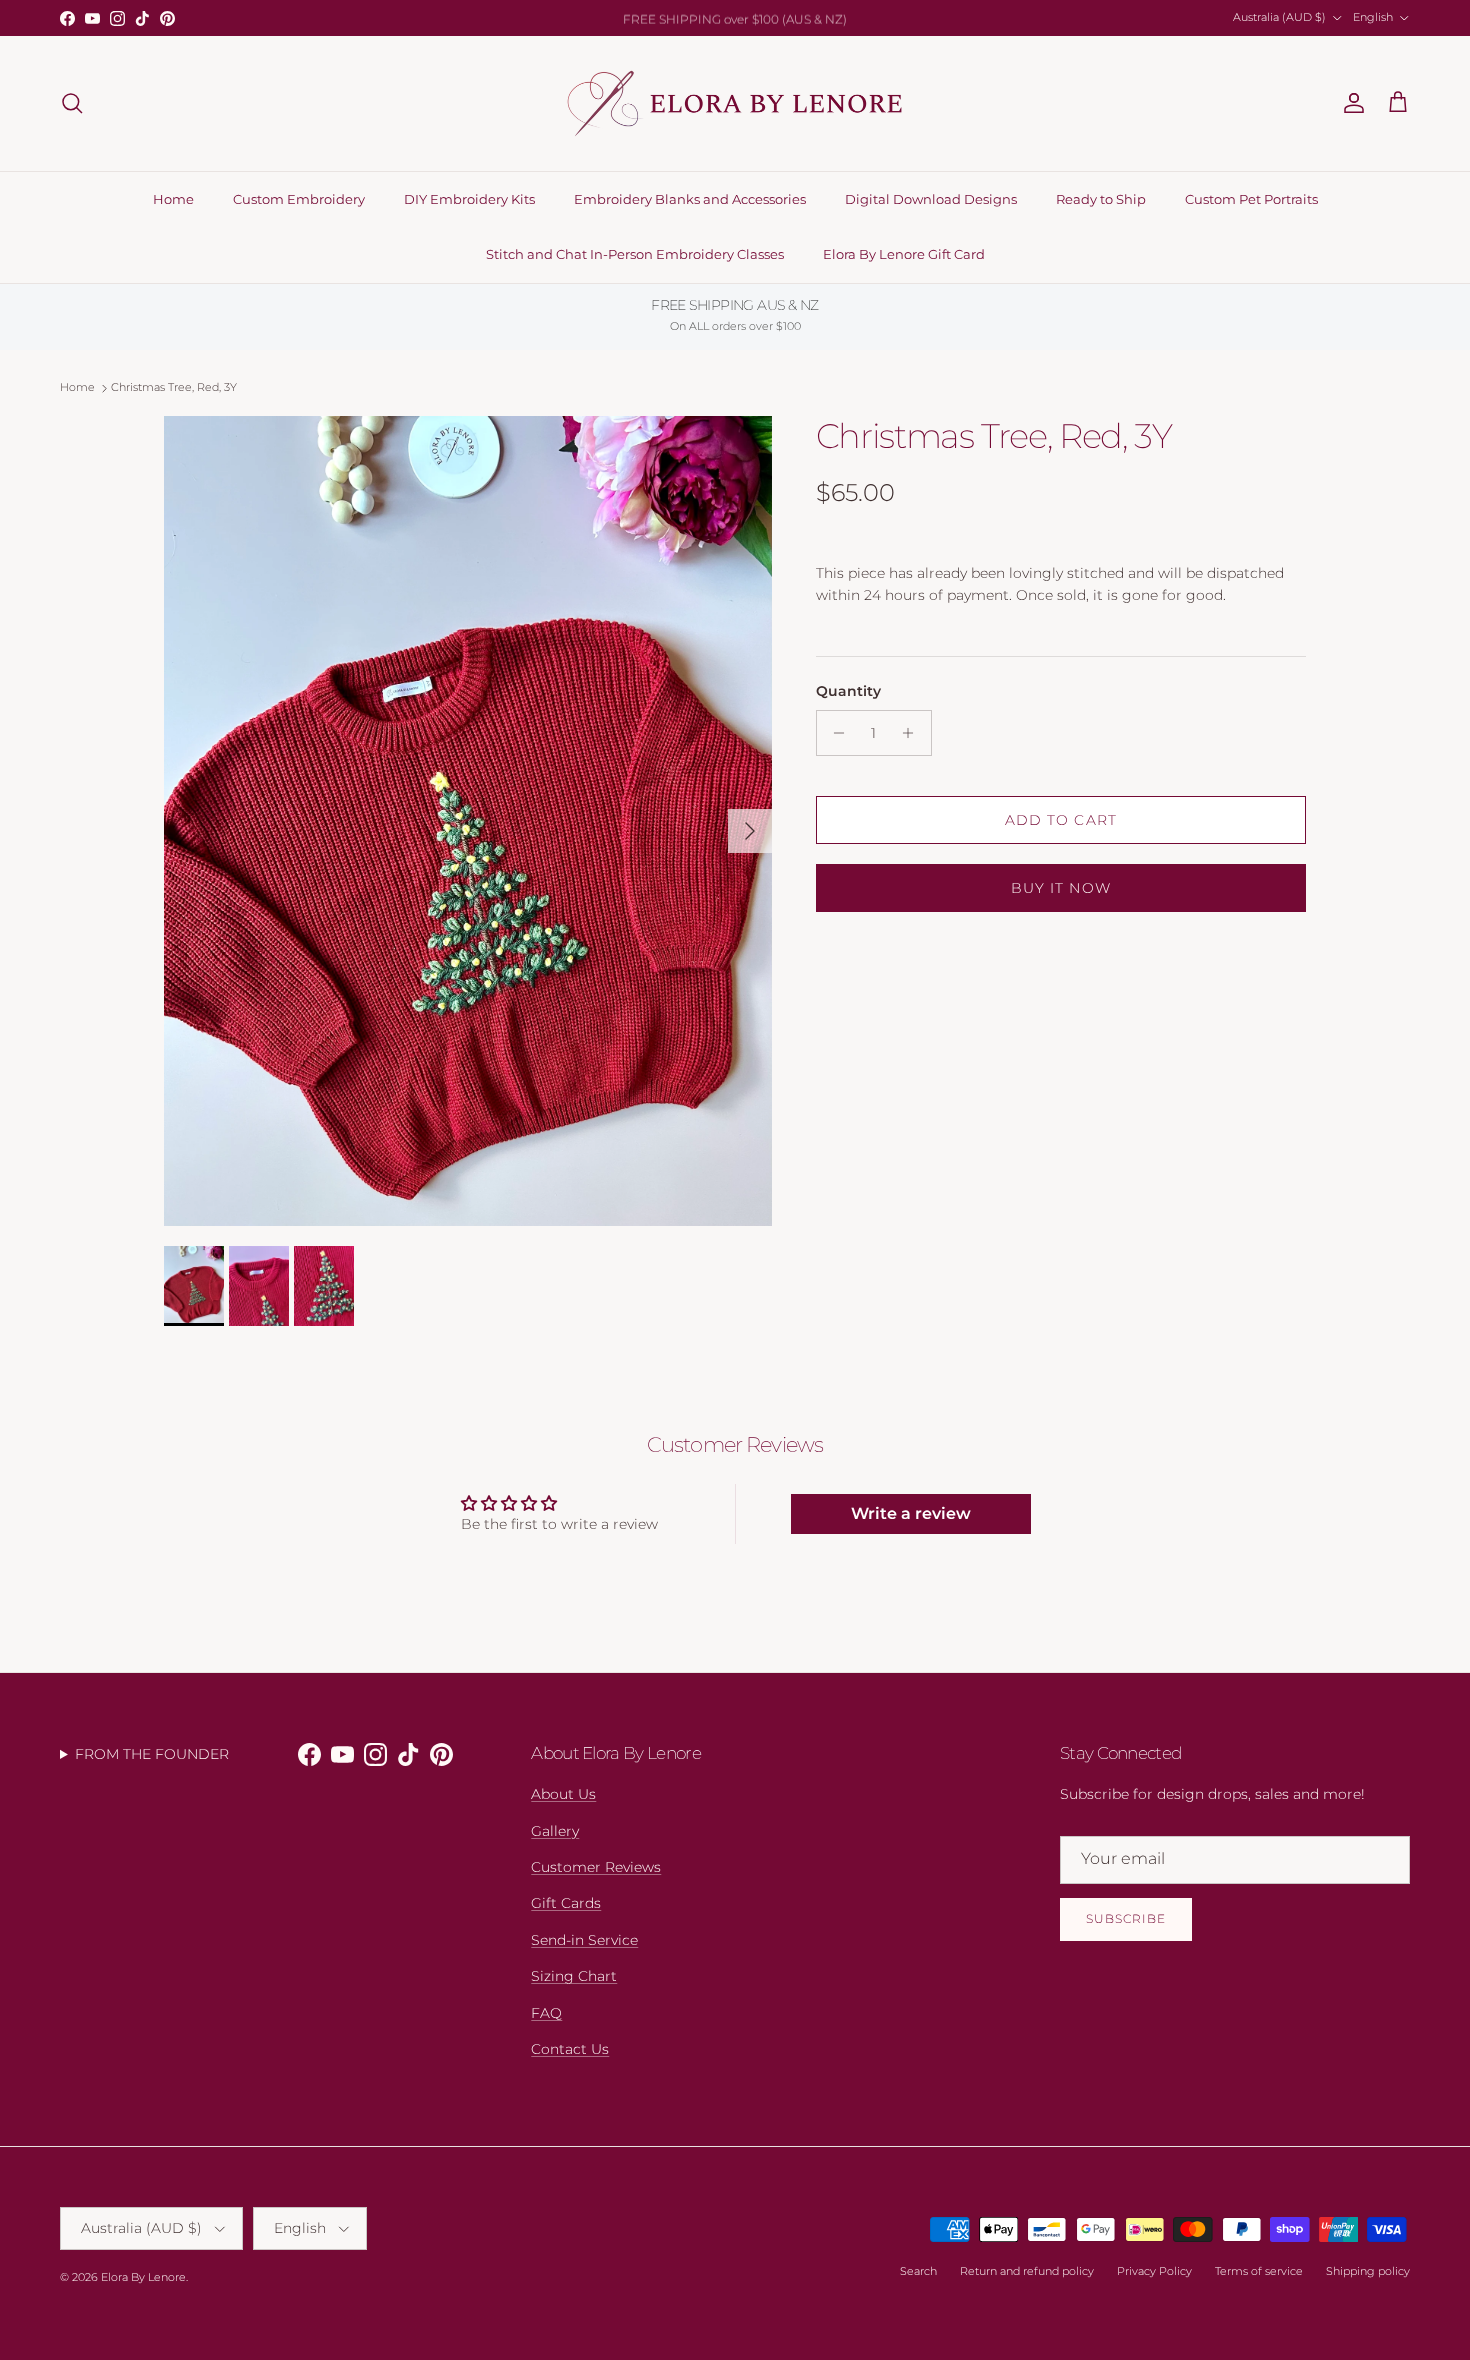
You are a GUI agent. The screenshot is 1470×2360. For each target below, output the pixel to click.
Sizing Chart (574, 1976)
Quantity (848, 691)
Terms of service (1259, 2271)
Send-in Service (584, 1940)
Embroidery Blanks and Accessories (690, 199)
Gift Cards (566, 1903)
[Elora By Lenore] (735, 103)
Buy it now (1061, 888)
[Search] (72, 103)
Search (918, 2271)
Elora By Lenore (143, 2277)
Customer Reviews (596, 1867)
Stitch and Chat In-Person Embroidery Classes (635, 254)
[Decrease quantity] (834, 733)
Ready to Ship (1101, 199)
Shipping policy (1368, 2271)
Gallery (555, 1831)
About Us (563, 1794)
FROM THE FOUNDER (152, 1754)
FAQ (546, 2013)
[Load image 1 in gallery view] (468, 821)
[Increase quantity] (913, 733)
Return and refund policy (1027, 2271)
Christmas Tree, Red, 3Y (174, 388)
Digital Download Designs (931, 199)
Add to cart (1061, 820)
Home (173, 199)
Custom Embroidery (299, 199)
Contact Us (570, 2049)
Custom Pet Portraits (1251, 199)
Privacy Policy (1154, 2271)
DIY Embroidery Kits (469, 199)
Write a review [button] (911, 1513)
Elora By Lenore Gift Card (904, 254)
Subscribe (1126, 1918)
